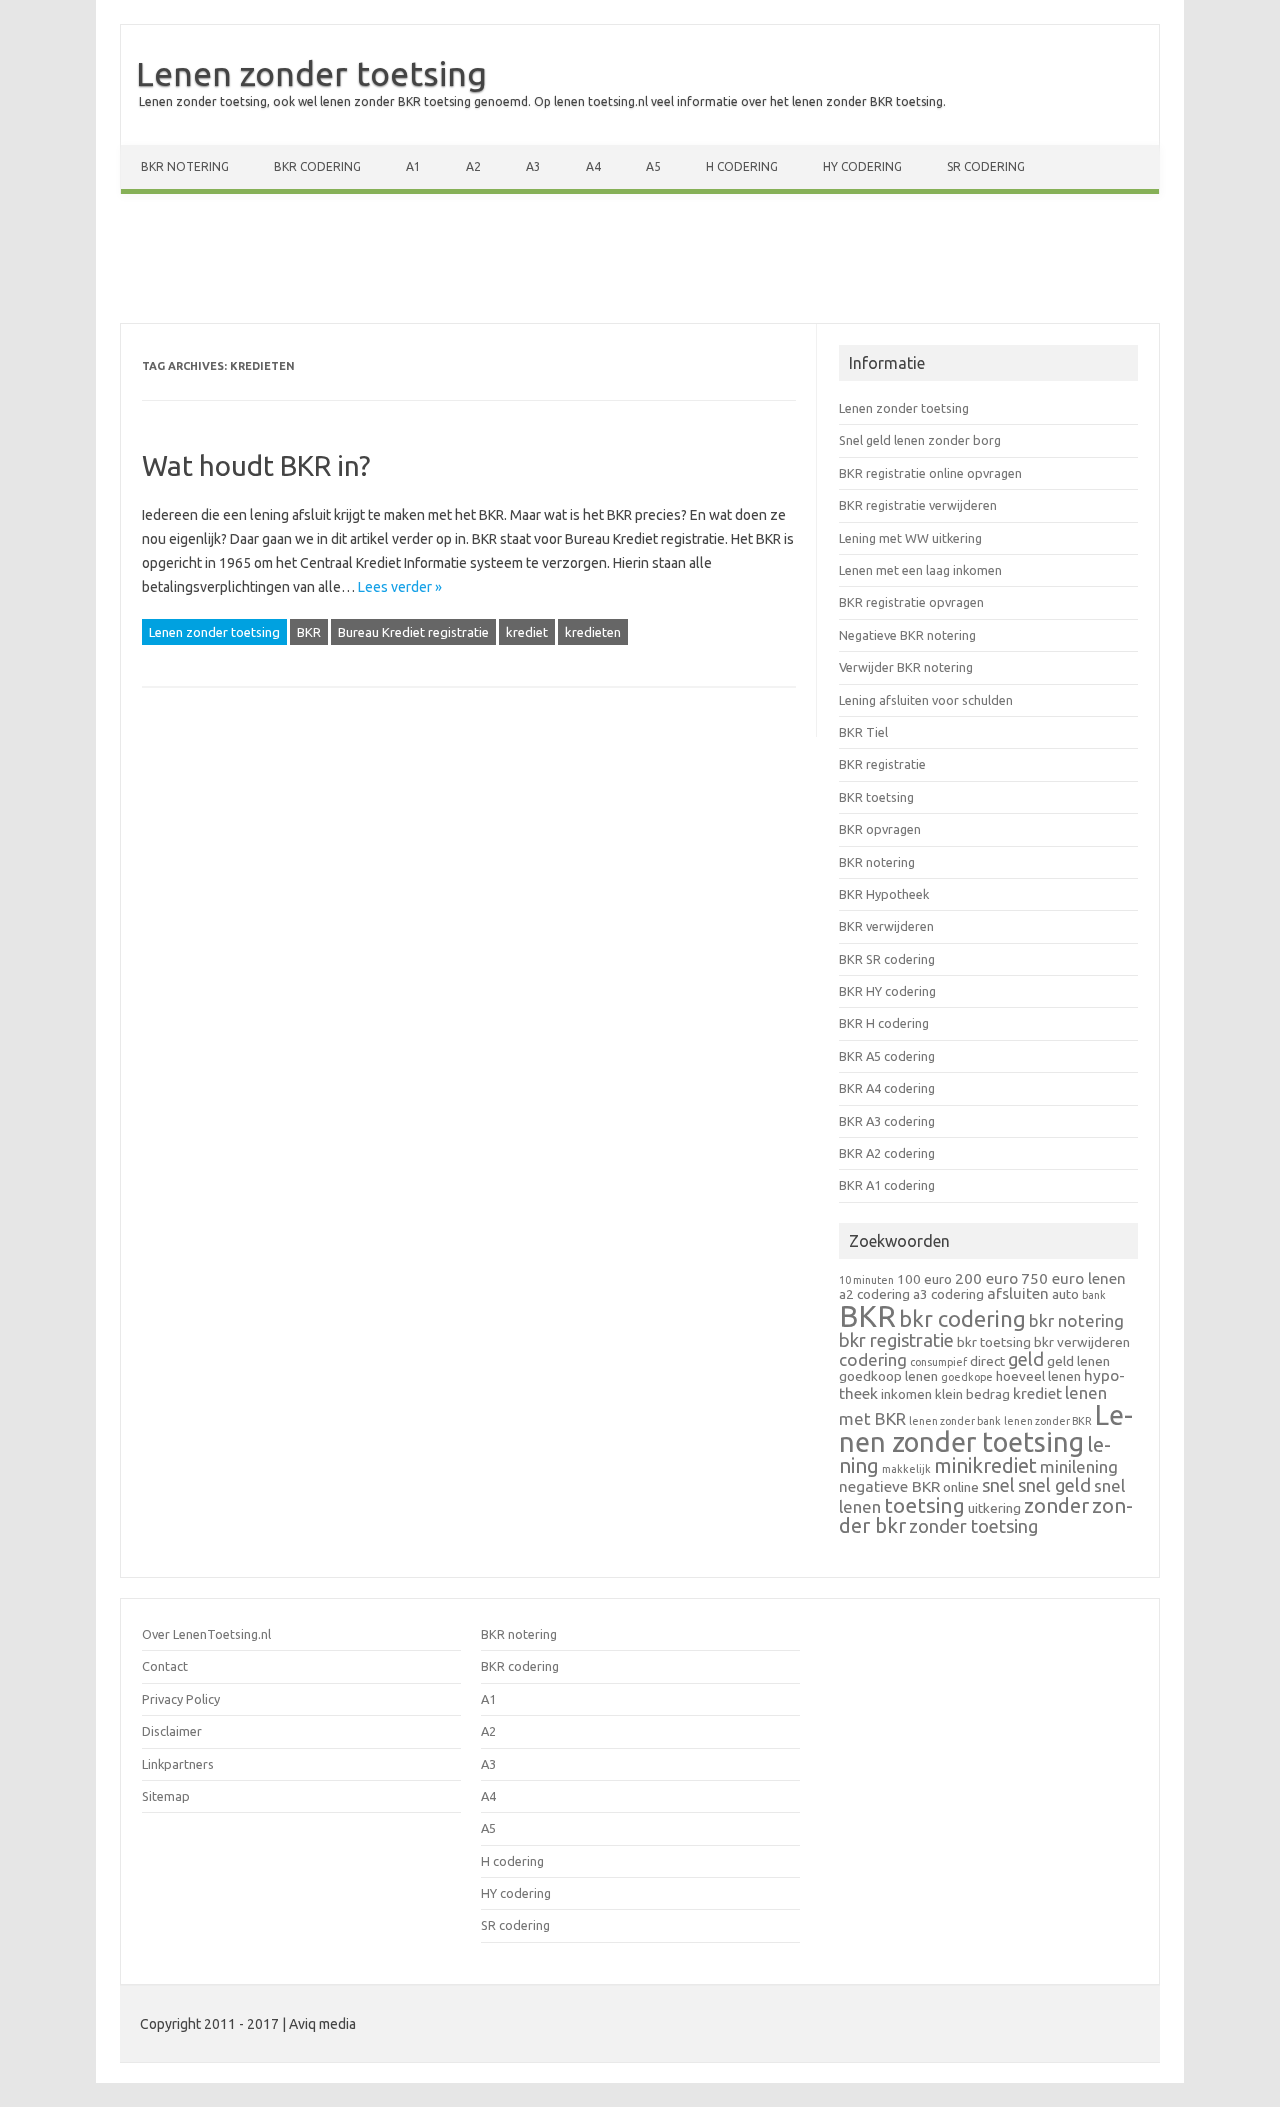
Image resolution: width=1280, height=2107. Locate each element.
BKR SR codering (887, 959)
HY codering (862, 166)
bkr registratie (896, 1340)
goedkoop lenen (888, 1376)
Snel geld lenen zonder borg (920, 440)
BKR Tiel (863, 732)
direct (987, 1361)
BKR (309, 632)
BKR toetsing (876, 797)
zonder (1056, 1505)
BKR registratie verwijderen (918, 505)
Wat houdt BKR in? (256, 465)
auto (1065, 1294)
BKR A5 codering (887, 1056)
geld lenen (1078, 1361)
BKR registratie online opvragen (930, 473)
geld (1026, 1359)
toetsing (924, 1505)
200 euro (986, 1278)
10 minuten (866, 1280)
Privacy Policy (181, 1699)
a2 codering (874, 1294)
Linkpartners (178, 1764)
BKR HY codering (887, 991)
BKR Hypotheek (884, 894)
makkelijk (906, 1469)
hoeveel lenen (1038, 1376)
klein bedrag (972, 1394)
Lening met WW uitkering (910, 538)
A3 (533, 166)
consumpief (938, 1362)
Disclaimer (172, 1731)
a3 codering (948, 1294)
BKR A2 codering (887, 1153)
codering (873, 1359)
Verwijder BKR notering (906, 667)
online (961, 1487)
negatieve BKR (889, 1486)
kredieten (593, 632)
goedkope (967, 1377)
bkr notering (1076, 1320)
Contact (165, 1666)
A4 (593, 166)
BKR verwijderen (886, 926)
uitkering (994, 1508)
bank (1094, 1295)
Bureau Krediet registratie (413, 632)
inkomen (906, 1394)
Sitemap (166, 1796)
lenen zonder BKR (1048, 1421)
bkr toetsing (994, 1342)
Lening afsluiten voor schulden (926, 700)
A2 (473, 166)
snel (998, 1485)
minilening (1079, 1466)
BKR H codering (884, 1023)
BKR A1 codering (887, 1185)
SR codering (986, 166)
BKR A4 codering (887, 1088)
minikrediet (985, 1465)
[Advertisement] (640, 263)
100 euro (924, 1279)
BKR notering (185, 166)
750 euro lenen (1073, 1278)
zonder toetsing (973, 1526)
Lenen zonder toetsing (311, 73)
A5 (653, 166)
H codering (742, 166)
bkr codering (962, 1319)
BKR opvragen (880, 829)
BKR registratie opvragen (911, 602)
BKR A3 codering (887, 1121)
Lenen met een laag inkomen (920, 570)
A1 (413, 166)
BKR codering (317, 166)
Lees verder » (400, 587)
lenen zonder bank (955, 1421)
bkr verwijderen (1082, 1342)
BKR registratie (882, 764)
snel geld (1054, 1485)
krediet (527, 632)
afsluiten (1018, 1293)
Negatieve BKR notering (907, 635)
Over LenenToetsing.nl (206, 1634)
